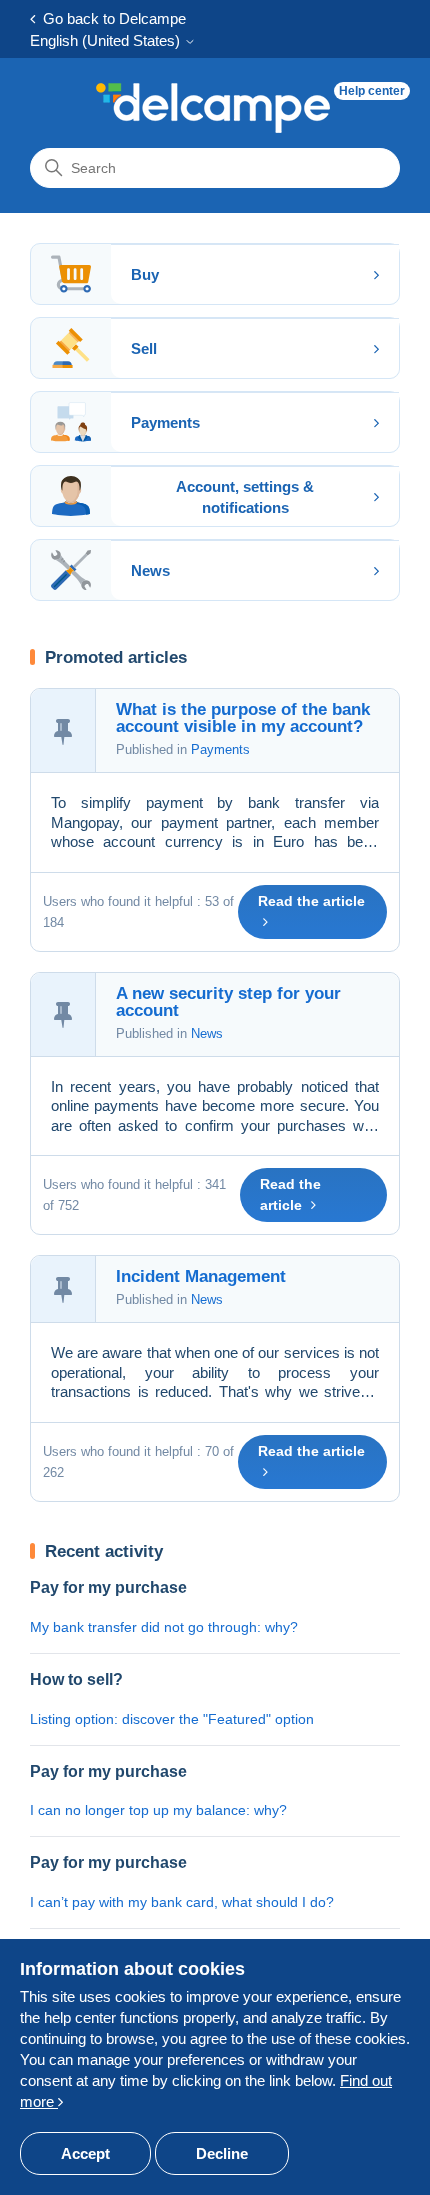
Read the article (311, 901)
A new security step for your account (228, 1002)
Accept (85, 2153)
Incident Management (201, 1276)
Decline (222, 2153)
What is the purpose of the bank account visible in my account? (243, 718)
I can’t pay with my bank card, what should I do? (182, 1902)
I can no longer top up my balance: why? (158, 1810)
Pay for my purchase (108, 1587)
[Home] (213, 108)
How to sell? (76, 1679)
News (207, 1033)
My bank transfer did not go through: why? (164, 1627)
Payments (220, 749)
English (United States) (107, 40)
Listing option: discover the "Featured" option (172, 1719)
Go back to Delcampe (110, 18)
